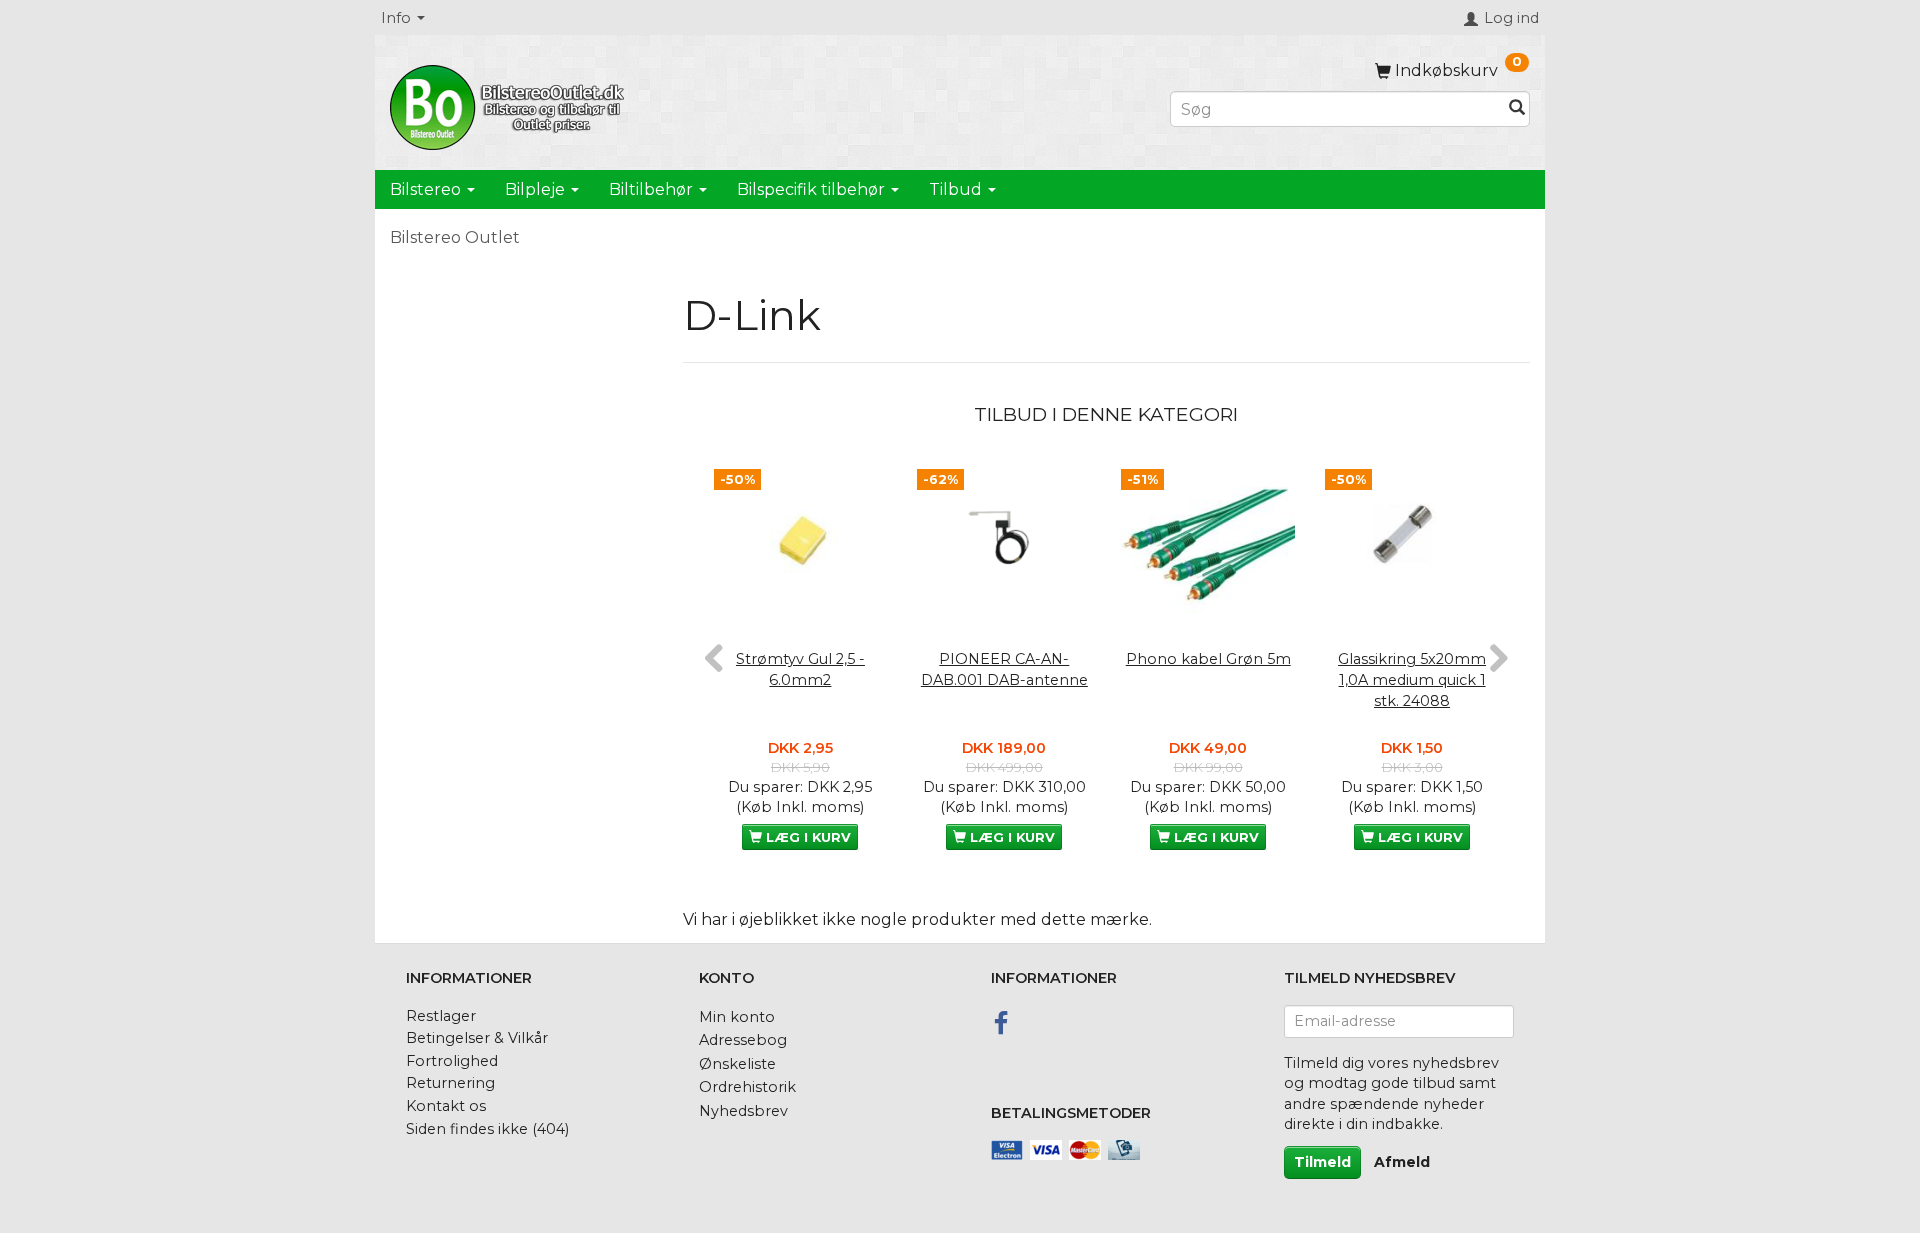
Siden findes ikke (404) (487, 1129)
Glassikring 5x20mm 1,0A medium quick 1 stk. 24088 (1412, 679)
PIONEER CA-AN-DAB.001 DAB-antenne (1004, 669)
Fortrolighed (452, 1061)
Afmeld (1402, 1162)
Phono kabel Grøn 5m (1208, 659)
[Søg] (1517, 109)
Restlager (441, 1016)
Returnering (450, 1083)
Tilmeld (1322, 1162)
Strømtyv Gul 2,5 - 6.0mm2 (800, 669)
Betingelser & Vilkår (477, 1038)
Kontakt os (446, 1106)
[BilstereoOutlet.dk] (510, 104)
